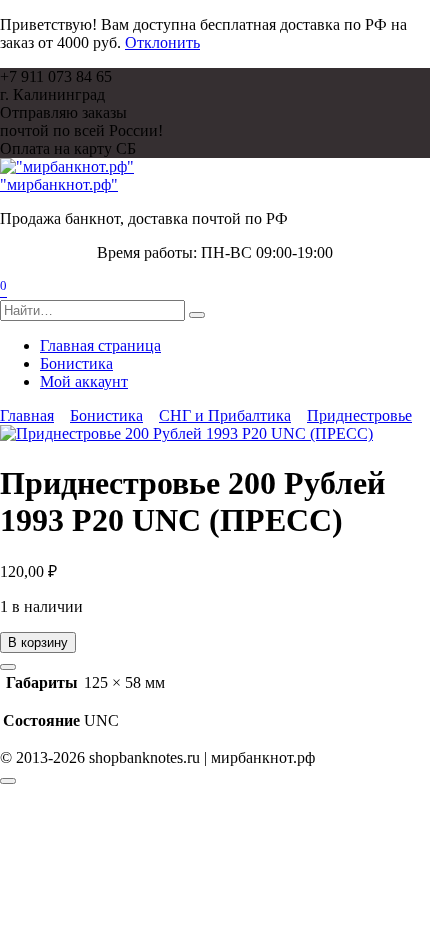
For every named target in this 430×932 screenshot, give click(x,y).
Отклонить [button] (162, 42)
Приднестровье (359, 415)
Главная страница (100, 345)
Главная (27, 415)
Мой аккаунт (84, 381)
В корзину (38, 642)
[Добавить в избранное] (8, 667)
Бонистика (76, 363)
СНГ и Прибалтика (225, 415)
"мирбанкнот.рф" (59, 184)
